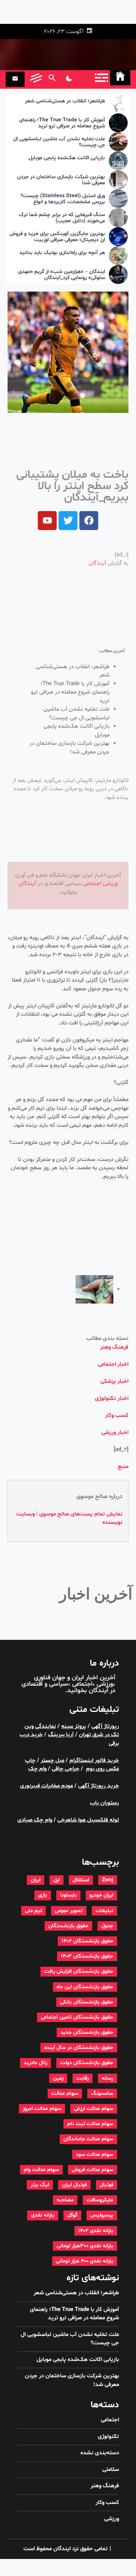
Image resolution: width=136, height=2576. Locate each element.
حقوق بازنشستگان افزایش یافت (79, 1971)
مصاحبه (65, 2200)
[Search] (52, 79)
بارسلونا (68, 1895)
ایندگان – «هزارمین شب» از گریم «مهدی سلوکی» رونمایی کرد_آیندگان (62, 275)
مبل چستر (53, 1761)
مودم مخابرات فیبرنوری (46, 1786)
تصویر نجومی (69, 1911)
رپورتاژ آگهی (105, 1726)
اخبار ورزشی (115, 1433)
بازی (43, 1895)
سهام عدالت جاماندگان (88, 2139)
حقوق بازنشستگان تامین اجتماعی (77, 2017)
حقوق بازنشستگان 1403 (87, 1956)
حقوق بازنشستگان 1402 (87, 1941)
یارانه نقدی (43, 2215)
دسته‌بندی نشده (100, 2453)
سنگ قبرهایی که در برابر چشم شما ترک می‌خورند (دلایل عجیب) (62, 218)
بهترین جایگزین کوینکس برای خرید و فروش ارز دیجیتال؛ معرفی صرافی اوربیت (57, 237)
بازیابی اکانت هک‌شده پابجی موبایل (67, 158)
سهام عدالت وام (41, 2170)
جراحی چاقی (66, 1769)
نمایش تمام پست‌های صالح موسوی (81, 1514)
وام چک (37, 1769)
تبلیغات (104, 1911)
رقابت (83, 2078)
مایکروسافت (100, 2200)
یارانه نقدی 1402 (96, 2231)
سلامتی (111, 2470)
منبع (123, 1467)
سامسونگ (102, 2094)
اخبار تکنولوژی (112, 1399)
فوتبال (107, 2185)
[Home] (120, 78)
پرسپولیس (102, 2215)
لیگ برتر (40, 2185)
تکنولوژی (108, 2437)
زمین (58, 2078)
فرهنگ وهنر (114, 1347)
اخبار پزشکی (114, 1381)
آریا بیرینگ (61, 1735)
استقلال (81, 1880)
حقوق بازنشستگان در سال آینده (79, 2048)
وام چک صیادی (35, 1820)
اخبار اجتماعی (113, 1364)
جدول (107, 1926)
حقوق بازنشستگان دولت (87, 2063)
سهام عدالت (65, 2094)
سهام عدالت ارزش (94, 2109)
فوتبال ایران (74, 2185)
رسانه (107, 2078)
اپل (56, 1880)
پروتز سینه (74, 1726)
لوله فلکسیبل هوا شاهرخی (88, 1820)
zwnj (108, 1880)
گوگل (72, 2215)
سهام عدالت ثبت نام (90, 2124)
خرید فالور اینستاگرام (94, 1761)
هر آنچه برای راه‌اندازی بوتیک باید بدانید (62, 253)
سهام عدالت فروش (93, 2170)
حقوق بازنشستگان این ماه (85, 1987)
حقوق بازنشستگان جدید (87, 2032)
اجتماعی (92, 884)
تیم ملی (33, 1911)
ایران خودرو (101, 1895)
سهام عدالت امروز (42, 2109)
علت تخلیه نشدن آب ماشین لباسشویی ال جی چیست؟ (59, 143)
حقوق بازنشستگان (68, 1926)
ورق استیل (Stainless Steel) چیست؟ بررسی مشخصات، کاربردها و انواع (63, 199)
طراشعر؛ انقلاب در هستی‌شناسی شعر (65, 101)
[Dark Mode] (69, 79)
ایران (36, 1880)
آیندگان (97, 563)
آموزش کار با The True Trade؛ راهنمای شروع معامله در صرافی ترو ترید (62, 124)
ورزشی (110, 884)
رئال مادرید (36, 2063)
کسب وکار (117, 1416)
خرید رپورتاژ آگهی (99, 1786)
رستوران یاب (104, 1803)
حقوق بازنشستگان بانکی (87, 2002)
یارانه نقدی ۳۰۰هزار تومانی (85, 2246)
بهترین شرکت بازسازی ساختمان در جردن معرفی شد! (61, 180)
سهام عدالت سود (95, 2155)
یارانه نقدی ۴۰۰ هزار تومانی (85, 2261)
